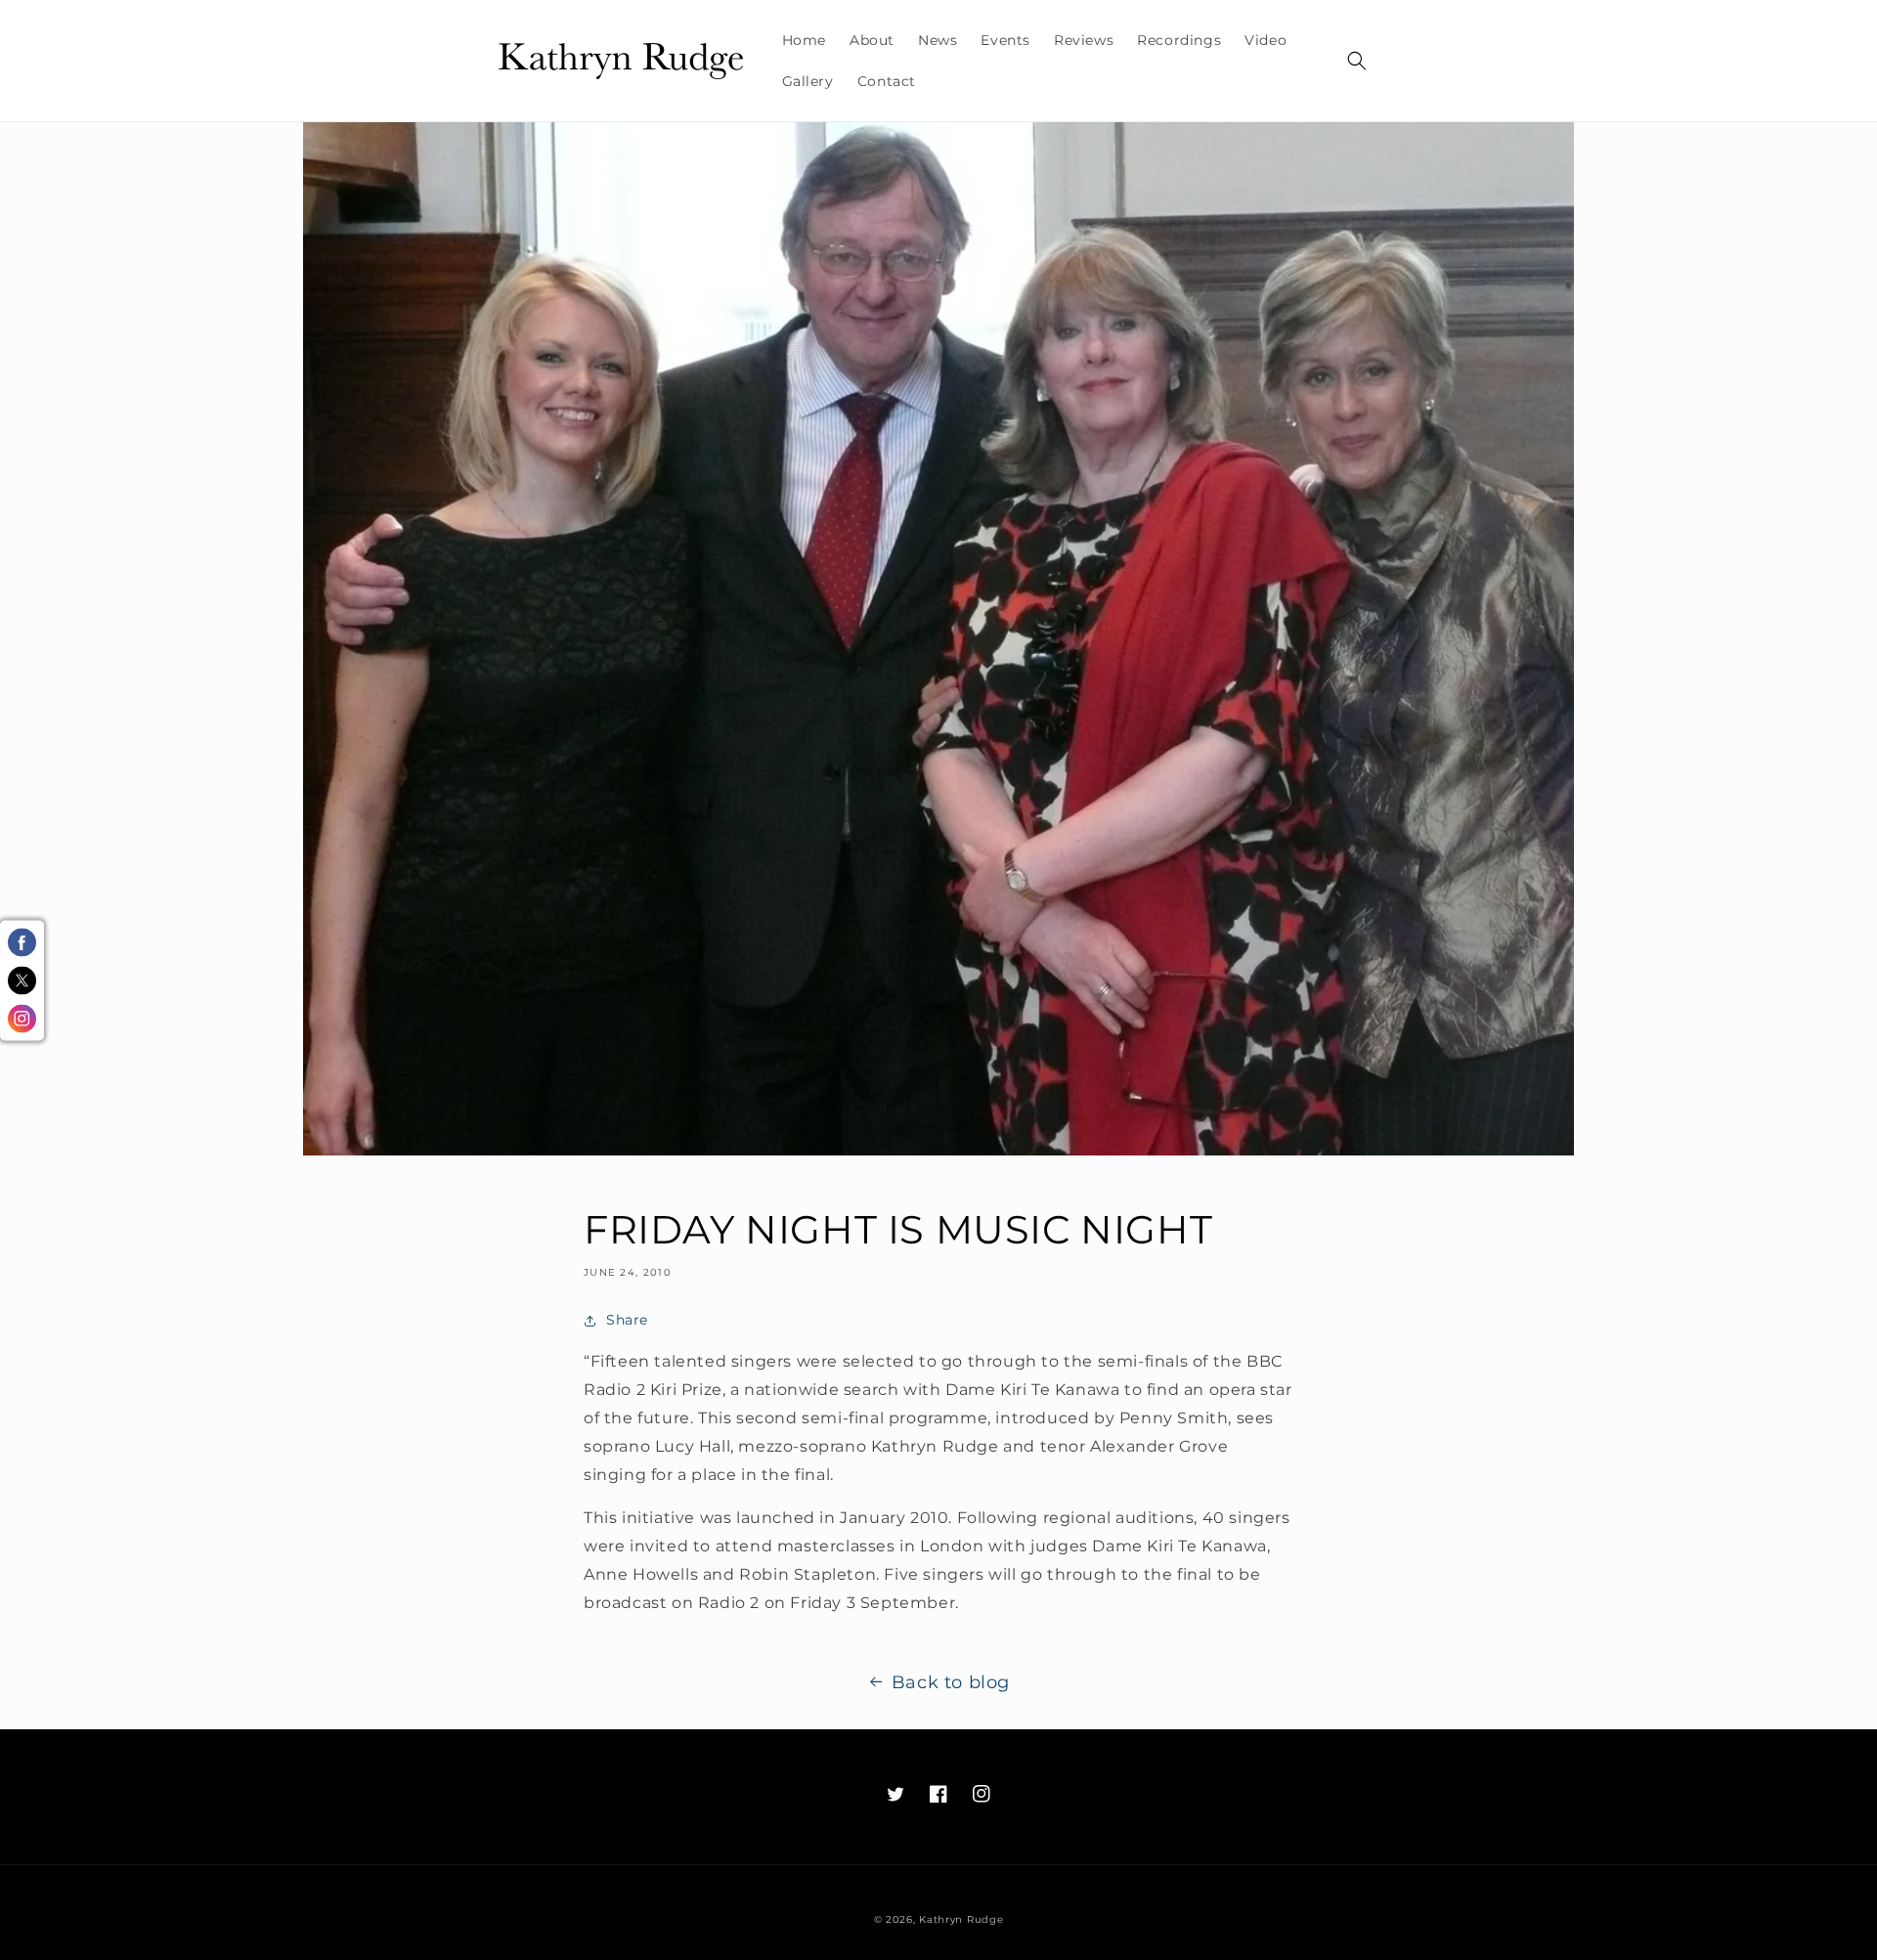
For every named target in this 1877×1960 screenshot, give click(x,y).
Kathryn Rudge (961, 1919)
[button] (1357, 61)
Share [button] (627, 1320)
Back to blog (951, 1682)
